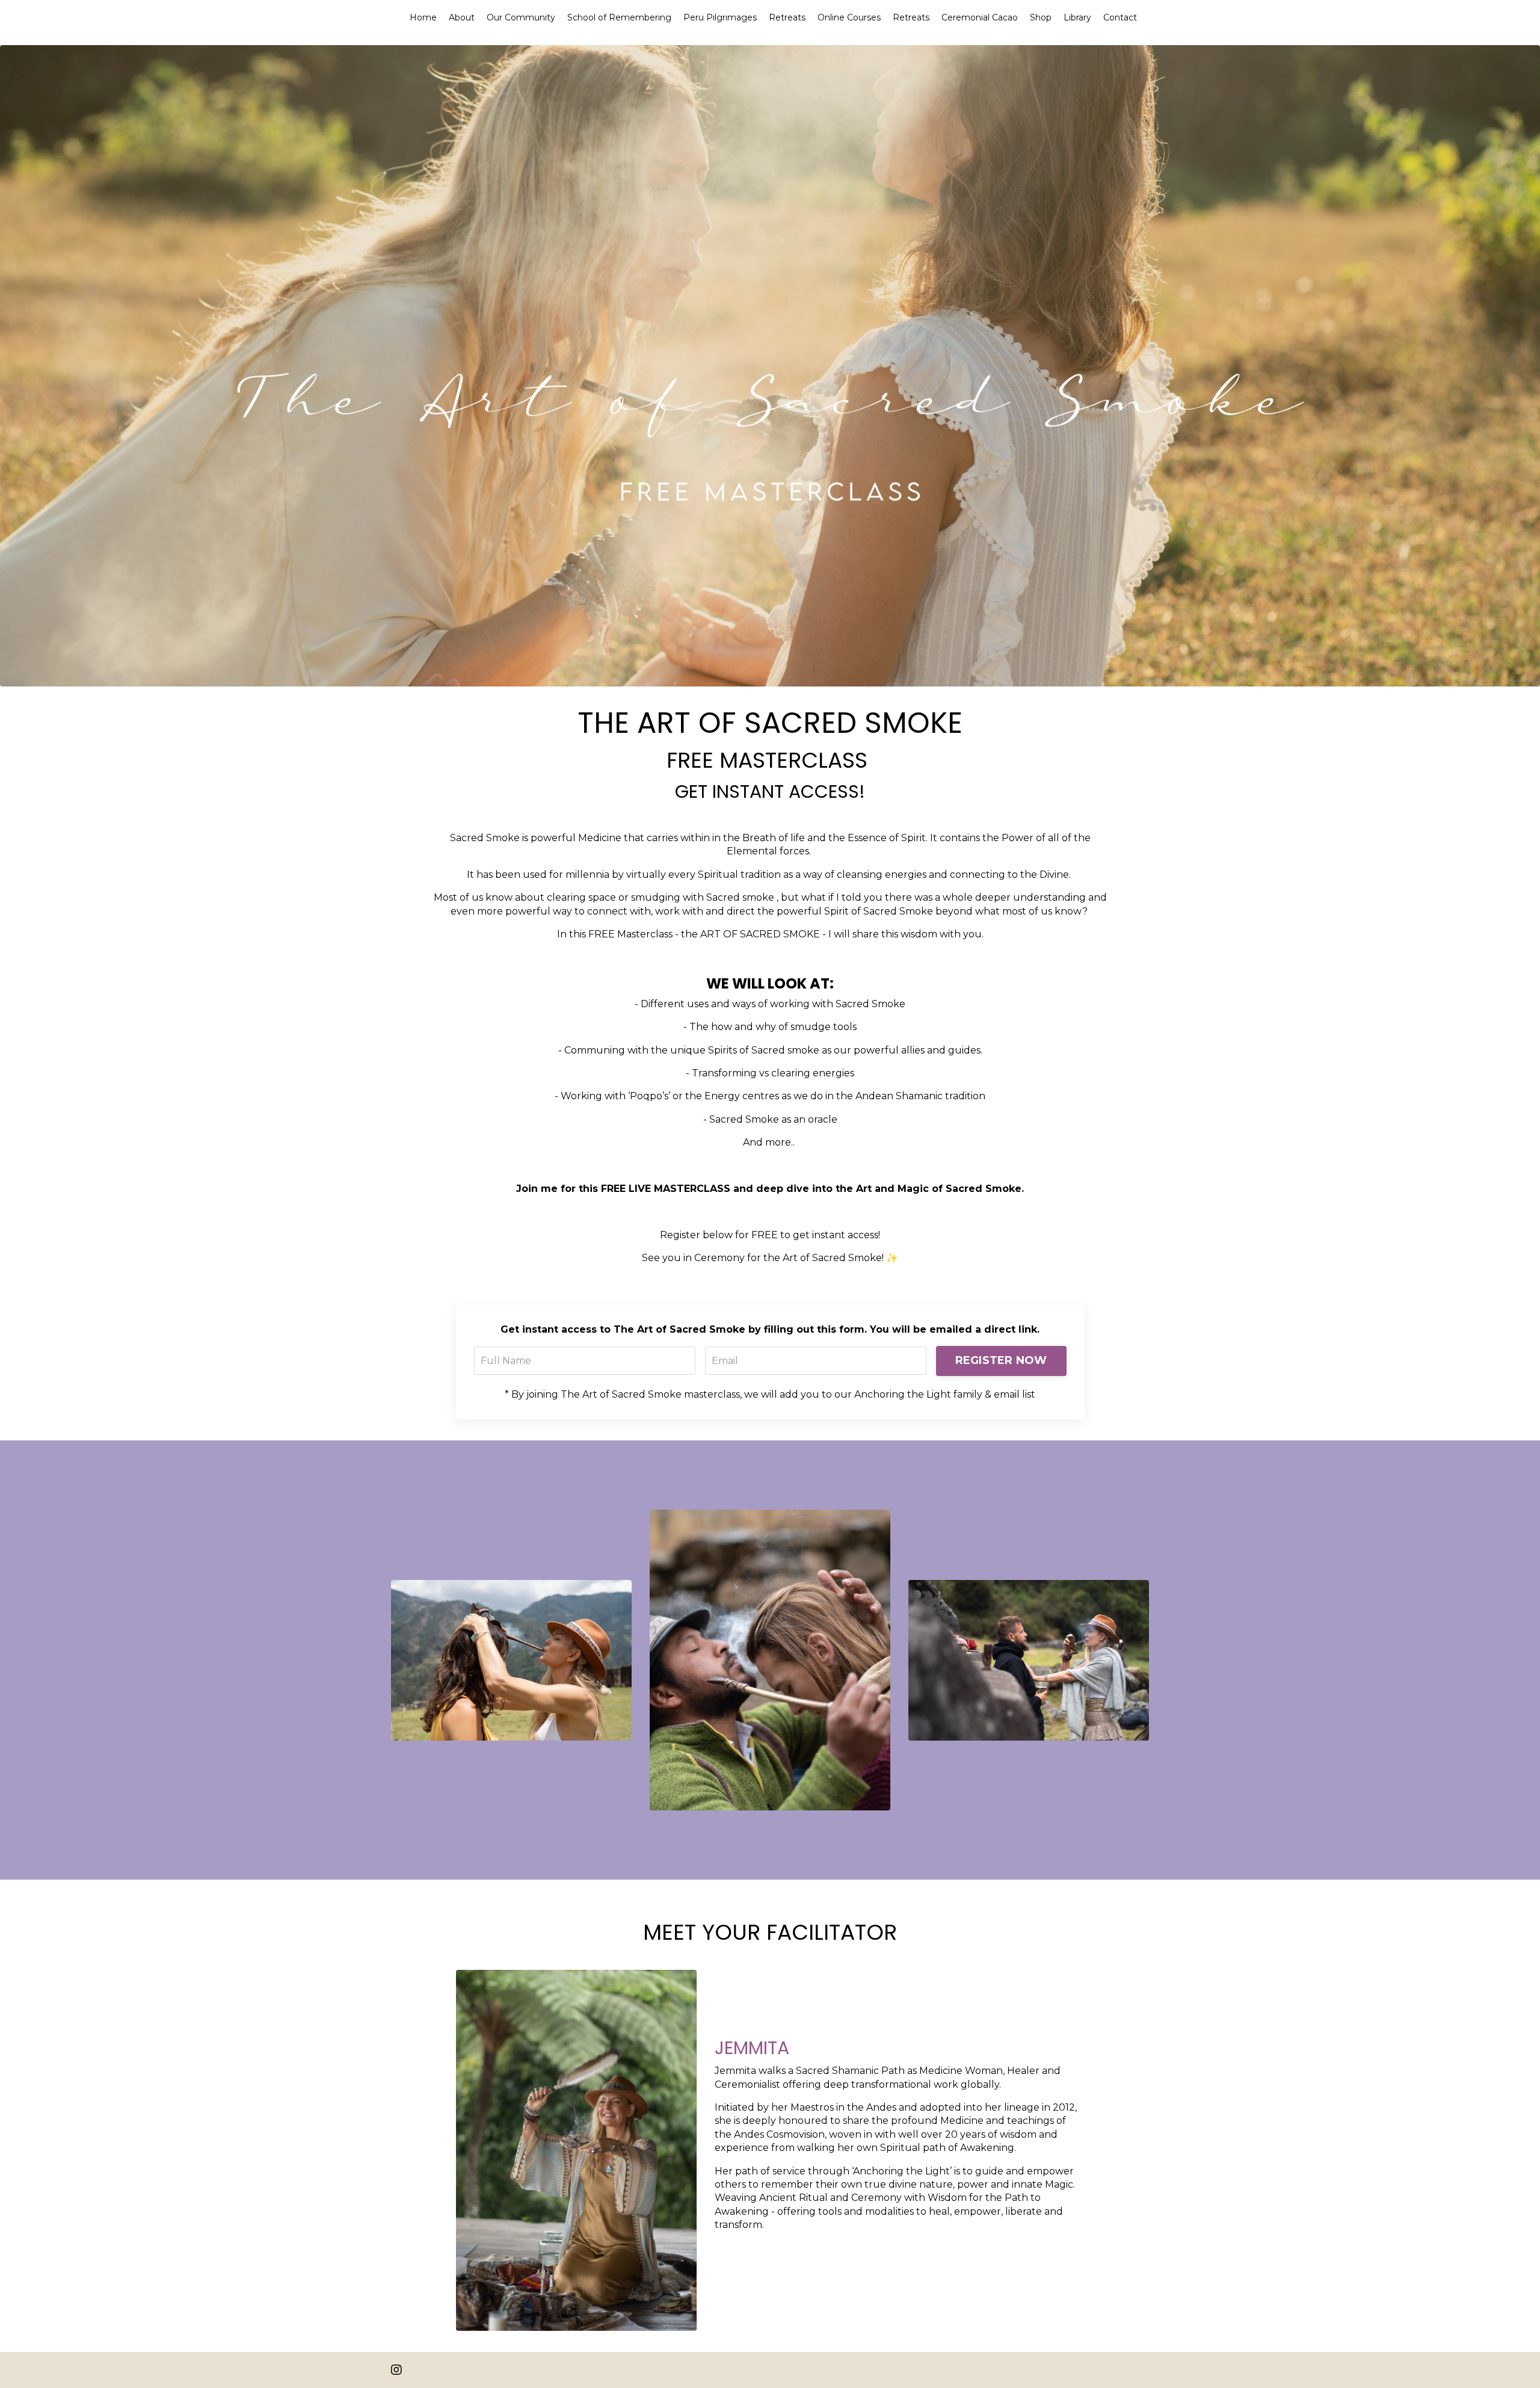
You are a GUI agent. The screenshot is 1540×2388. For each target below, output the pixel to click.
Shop (1041, 17)
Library (1077, 17)
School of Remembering (619, 17)
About (462, 17)
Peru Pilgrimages (720, 17)
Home (423, 17)
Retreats (787, 17)
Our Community (521, 17)
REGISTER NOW (1001, 1360)
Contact (1120, 17)
